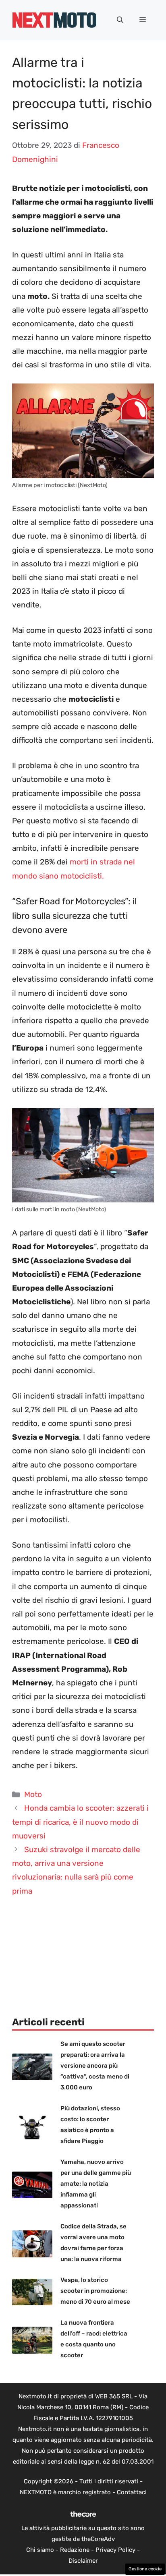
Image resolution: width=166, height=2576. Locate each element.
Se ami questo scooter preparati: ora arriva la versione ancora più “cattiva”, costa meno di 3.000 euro (95, 2066)
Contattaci (132, 2492)
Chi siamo (40, 2550)
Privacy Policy (115, 2550)
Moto (33, 1794)
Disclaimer (83, 2561)
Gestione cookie (145, 2569)
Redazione (75, 2550)
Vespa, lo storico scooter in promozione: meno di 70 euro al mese (95, 2291)
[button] (120, 20)
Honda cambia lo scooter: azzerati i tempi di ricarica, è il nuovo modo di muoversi (80, 1822)
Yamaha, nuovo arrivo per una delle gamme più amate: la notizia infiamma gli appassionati (96, 2184)
